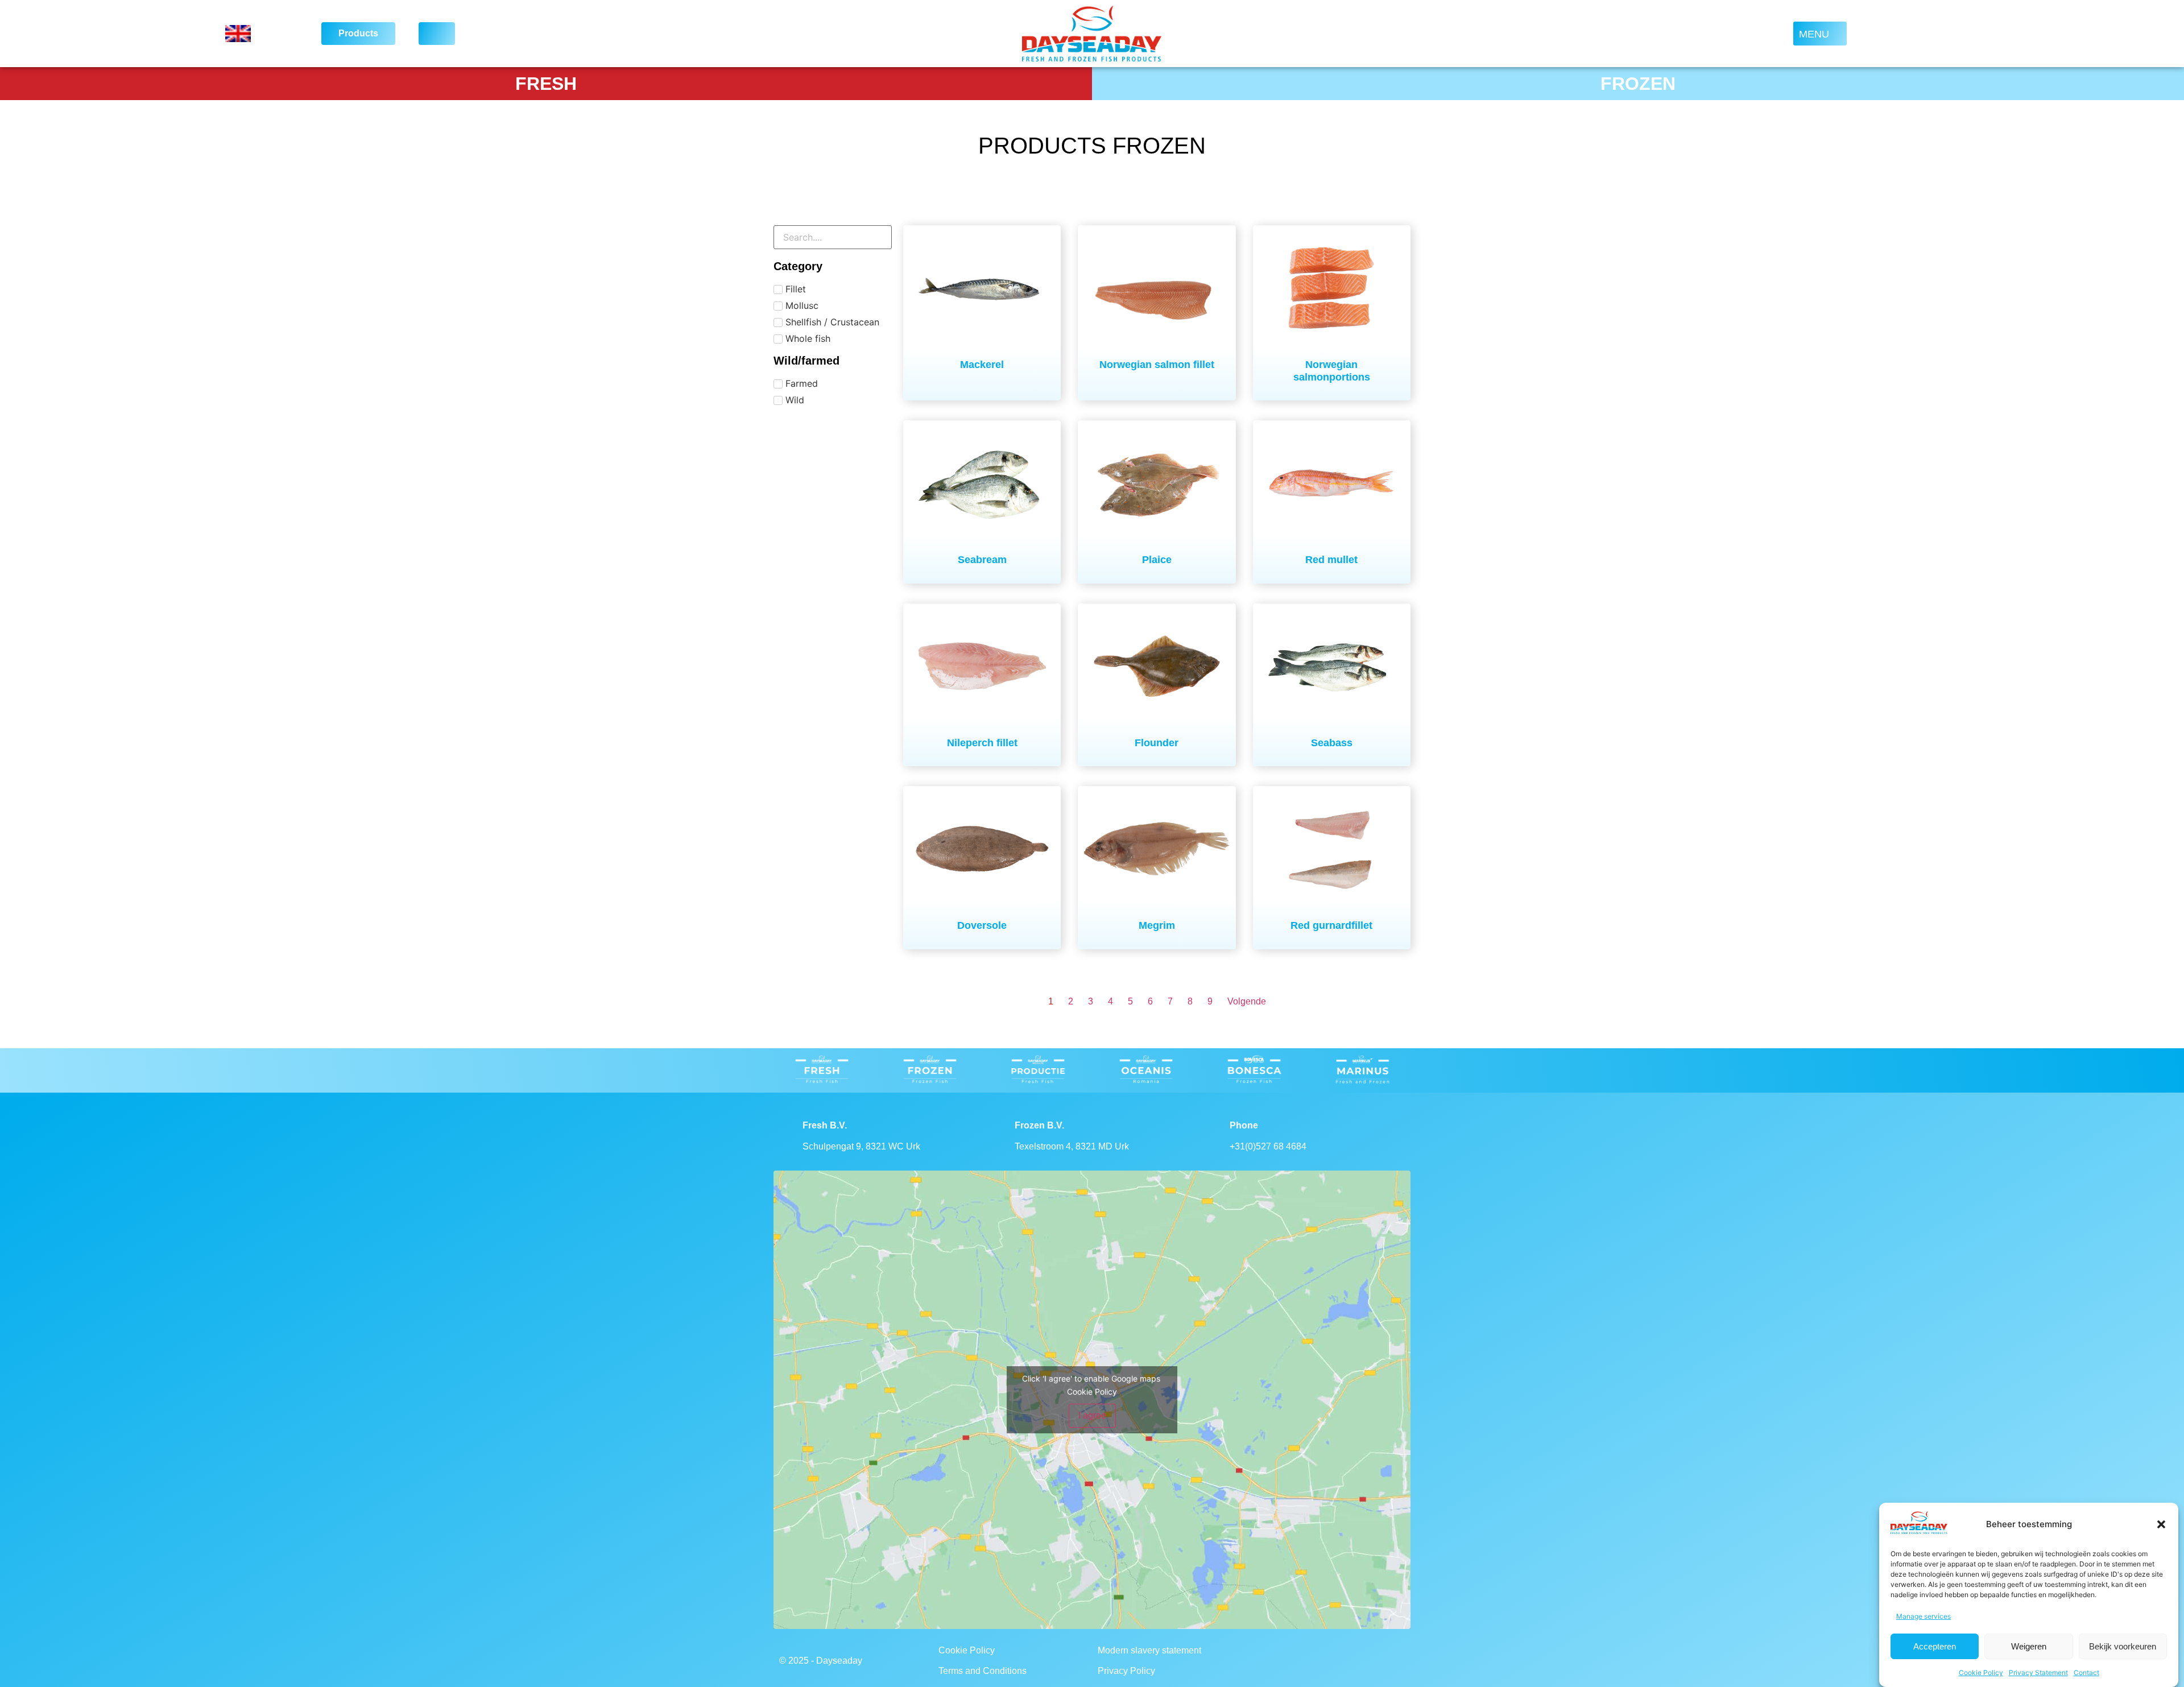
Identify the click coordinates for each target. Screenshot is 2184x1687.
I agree (1092, 1415)
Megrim (1157, 925)
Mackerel (982, 365)
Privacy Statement (2038, 1672)
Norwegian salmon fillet (1157, 365)
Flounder (1157, 743)
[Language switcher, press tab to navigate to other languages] (259, 34)
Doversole (982, 925)
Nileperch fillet (982, 743)
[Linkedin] (1347, 1661)
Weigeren (2029, 1646)
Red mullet (1331, 560)
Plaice (1157, 560)
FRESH (546, 84)
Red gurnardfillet (1331, 925)
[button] (2161, 1524)
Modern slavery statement (1149, 1650)
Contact (2086, 1672)
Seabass (1332, 743)
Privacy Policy (1126, 1671)
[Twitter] (1378, 1661)
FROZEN (1638, 84)
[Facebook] (1284, 1661)
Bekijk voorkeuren (2123, 1646)
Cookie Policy (1981, 1672)
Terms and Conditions (983, 1671)
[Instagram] (1316, 1661)
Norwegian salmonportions (1332, 371)
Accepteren (1935, 1646)
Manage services (1924, 1616)
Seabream (982, 560)
